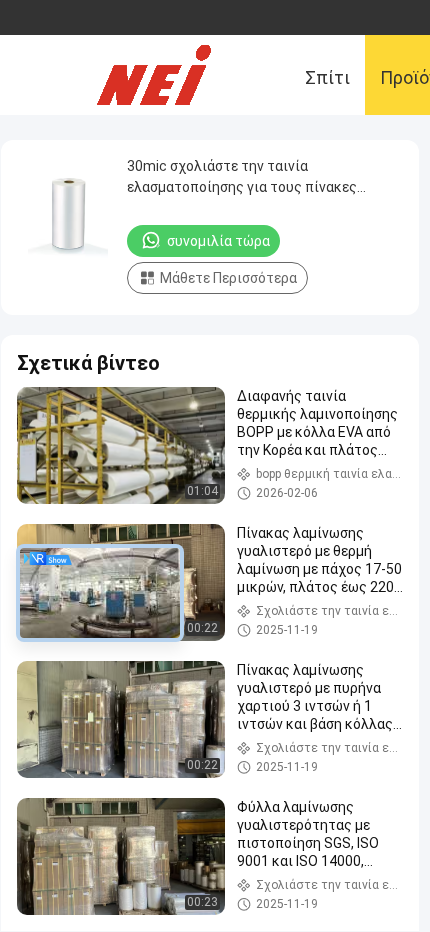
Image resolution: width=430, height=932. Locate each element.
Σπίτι (327, 77)
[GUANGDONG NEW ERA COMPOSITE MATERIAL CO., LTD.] (170, 75)
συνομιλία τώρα (218, 241)
